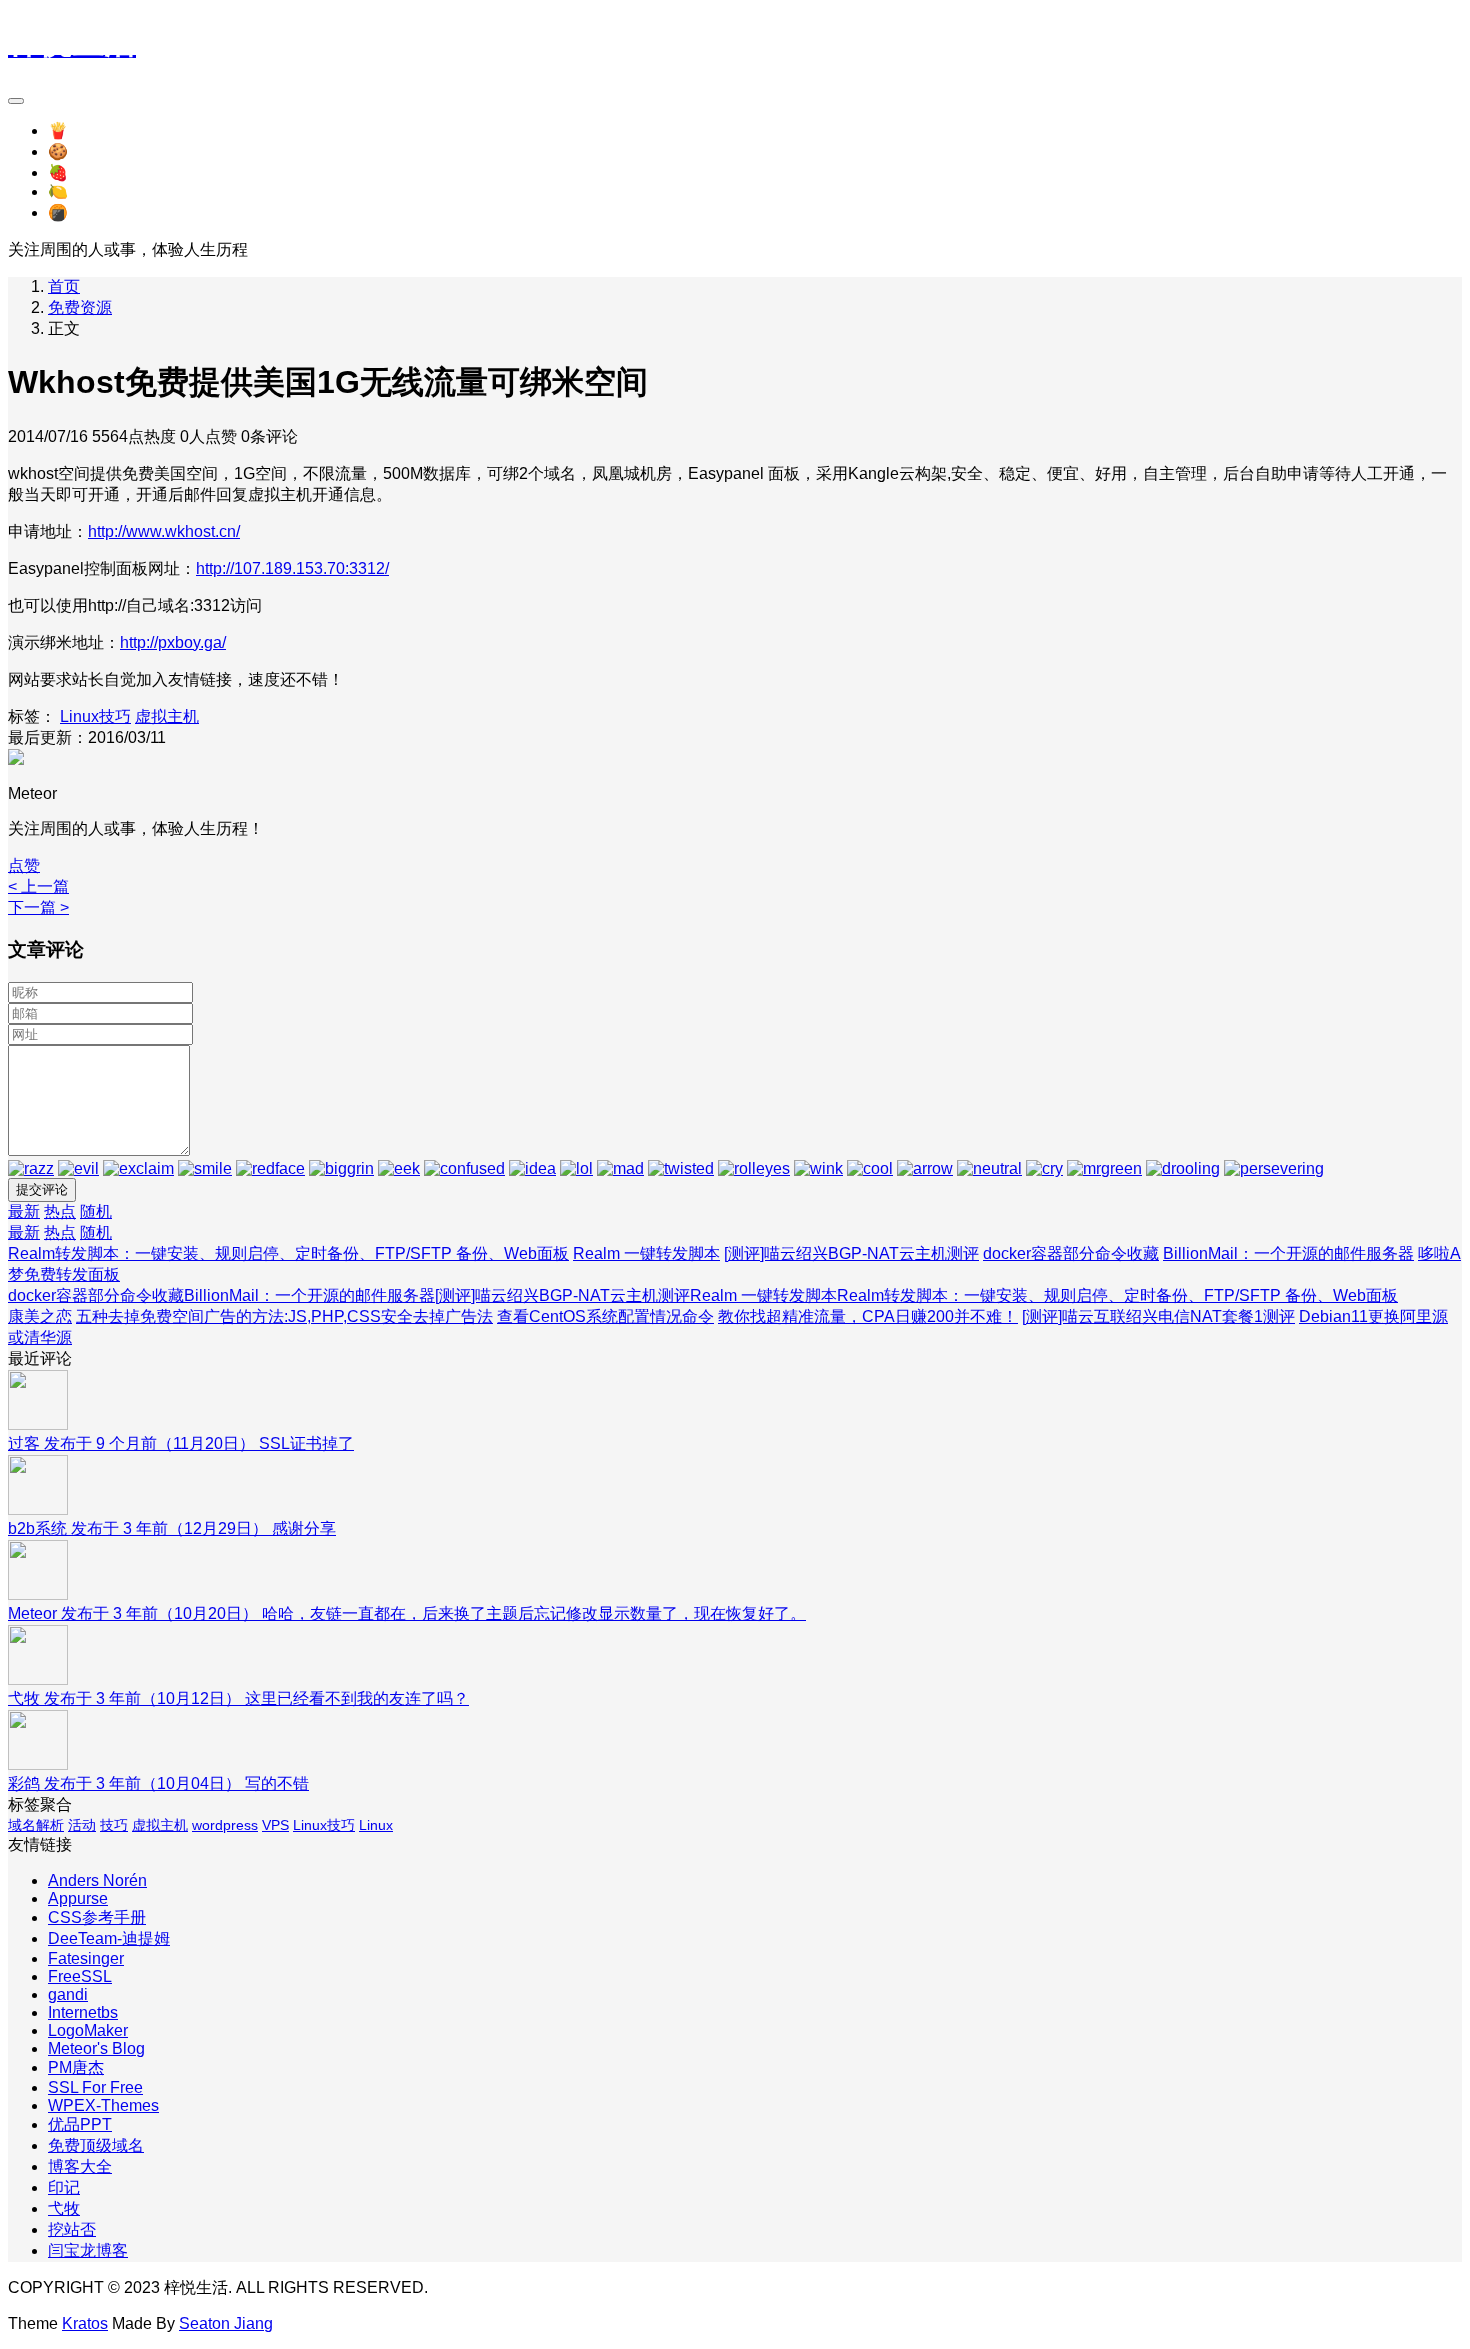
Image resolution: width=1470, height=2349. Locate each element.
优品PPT (80, 2124)
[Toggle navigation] (16, 101)
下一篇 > (38, 907)
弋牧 (64, 2208)
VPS (275, 1825)
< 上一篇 (38, 886)
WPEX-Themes (103, 2105)
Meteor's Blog (96, 2048)
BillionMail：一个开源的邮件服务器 (1288, 1253)
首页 (64, 286)
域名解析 (36, 1825)
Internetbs (83, 2012)
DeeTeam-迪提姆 (109, 1938)
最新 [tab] (24, 1211)
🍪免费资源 (90, 151)
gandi (68, 1994)
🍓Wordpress (96, 172)
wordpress (225, 1825)
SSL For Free (95, 2087)
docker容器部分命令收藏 (1071, 1253)
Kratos (85, 2323)
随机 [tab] (96, 1211)
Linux (376, 1825)
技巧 (114, 1825)
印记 (64, 2187)
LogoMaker (88, 2030)
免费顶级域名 (96, 2145)
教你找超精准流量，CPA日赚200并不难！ (868, 1316)
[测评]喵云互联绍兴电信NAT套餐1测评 (1158, 1316)
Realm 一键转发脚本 (646, 1253)
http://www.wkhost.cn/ (164, 531)
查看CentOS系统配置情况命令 (605, 1316)
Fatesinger (86, 1958)
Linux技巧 (95, 716)
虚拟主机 (167, 716)
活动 (82, 1825)
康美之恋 (40, 1316)
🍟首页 (74, 130)
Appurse (78, 1898)
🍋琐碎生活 (90, 191)
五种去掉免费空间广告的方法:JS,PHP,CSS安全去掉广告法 (284, 1316)
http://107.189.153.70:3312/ (292, 568)
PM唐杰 (76, 2067)
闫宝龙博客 (88, 2250)
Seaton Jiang (226, 2323)
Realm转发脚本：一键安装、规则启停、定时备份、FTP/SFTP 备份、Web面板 (288, 1253)
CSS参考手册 (97, 1917)
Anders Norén (97, 1880)
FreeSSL (80, 1976)
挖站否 (72, 2229)
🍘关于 (74, 212)
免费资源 (80, 307)
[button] (24, 865)
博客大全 (80, 2166)
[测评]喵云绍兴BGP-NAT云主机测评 (851, 1253)
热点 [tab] (60, 1211)
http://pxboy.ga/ (173, 642)
